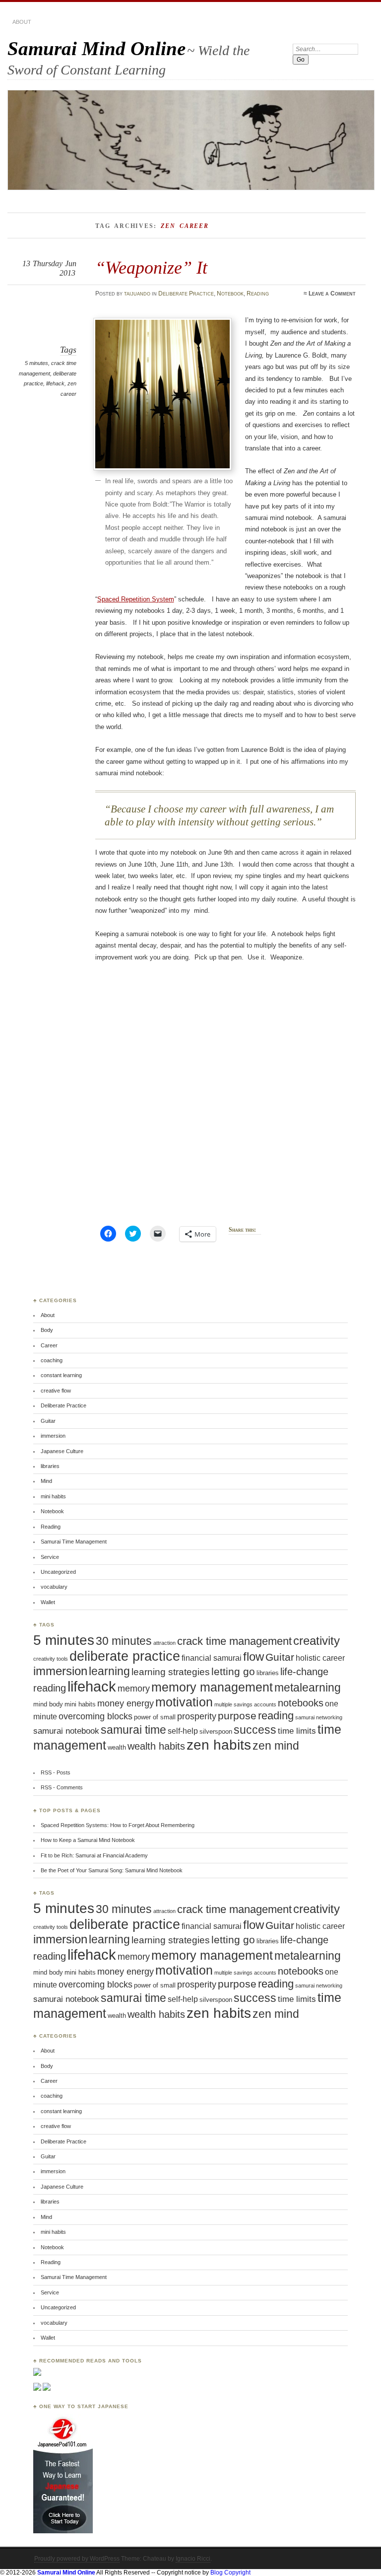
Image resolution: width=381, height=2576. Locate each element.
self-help (183, 1731)
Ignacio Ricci (193, 2559)
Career (49, 1345)
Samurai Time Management (74, 1542)
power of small (155, 1717)
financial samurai (212, 1658)
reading (276, 1716)
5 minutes (36, 363)
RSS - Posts (56, 1772)
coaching (52, 1360)
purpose (237, 1716)
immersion (53, 1436)
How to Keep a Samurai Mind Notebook (88, 1840)
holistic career (320, 1658)
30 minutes (124, 1641)
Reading (258, 294)
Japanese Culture (62, 1451)
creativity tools (51, 1659)
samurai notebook (66, 1731)
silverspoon (216, 1731)
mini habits (53, 1496)
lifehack (55, 383)
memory (134, 1689)
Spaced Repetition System (136, 599)
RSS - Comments (62, 1787)
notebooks (301, 1703)
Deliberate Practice (186, 294)
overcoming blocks (95, 1716)
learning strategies (171, 1672)
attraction (164, 1643)
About (22, 22)
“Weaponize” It (151, 267)
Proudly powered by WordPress (77, 2559)
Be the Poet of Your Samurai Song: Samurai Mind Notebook (112, 1870)
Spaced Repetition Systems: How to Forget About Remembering (118, 1825)
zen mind (276, 1746)
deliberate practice (125, 1656)
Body (47, 1330)
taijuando (137, 294)
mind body (48, 1704)
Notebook (230, 294)
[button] (162, 394)
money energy (126, 1703)
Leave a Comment (332, 294)
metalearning (308, 1688)
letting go (233, 1671)
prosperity (197, 1716)
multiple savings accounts (245, 1704)
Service (50, 1557)
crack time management (234, 1641)
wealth (117, 1747)
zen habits (219, 1745)
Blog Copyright (230, 2573)
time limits (297, 1731)
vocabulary (54, 1587)
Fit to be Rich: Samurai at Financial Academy (94, 1855)
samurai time (133, 1730)
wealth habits (156, 1746)
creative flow (56, 1391)
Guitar (48, 1421)
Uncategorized (58, 1572)
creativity (317, 1641)
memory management (212, 1687)
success (255, 1730)
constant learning (61, 1375)
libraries (50, 1466)
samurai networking (319, 1717)
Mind (46, 1481)
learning (109, 1671)
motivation (184, 1702)
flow (254, 1657)
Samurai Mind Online (96, 48)
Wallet (48, 1602)
